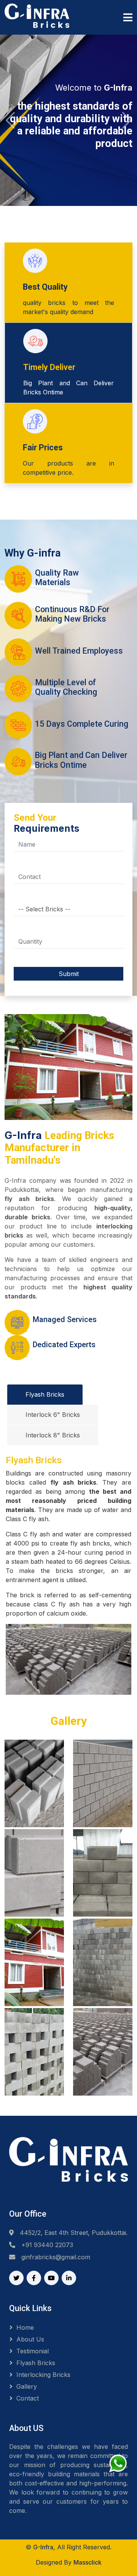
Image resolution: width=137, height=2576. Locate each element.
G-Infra (43, 2547)
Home (25, 2327)
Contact (28, 2398)
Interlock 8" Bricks (53, 1435)
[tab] (45, 1395)
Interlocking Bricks (43, 2375)
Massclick (88, 2562)
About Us (30, 2339)
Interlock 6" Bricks (53, 1415)
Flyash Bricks (45, 1394)
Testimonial (33, 2351)
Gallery (27, 2386)
